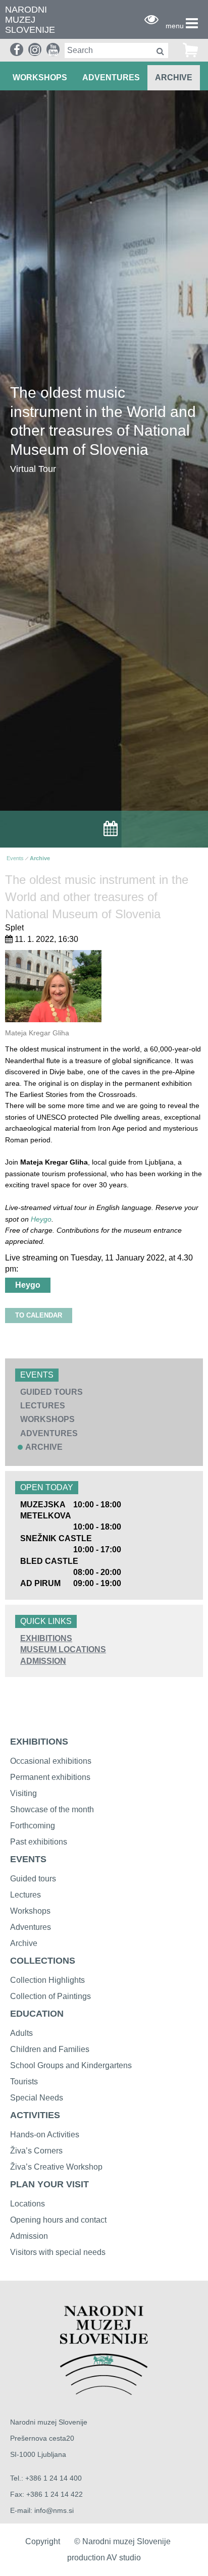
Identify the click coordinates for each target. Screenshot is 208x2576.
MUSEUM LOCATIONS (63, 1649)
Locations (28, 2204)
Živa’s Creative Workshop (56, 2167)
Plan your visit (49, 2184)
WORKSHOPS (40, 77)
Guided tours (33, 1879)
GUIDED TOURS (51, 1392)
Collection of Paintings (50, 1996)
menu (175, 26)
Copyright (43, 2541)
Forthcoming (33, 1826)
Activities (35, 2115)
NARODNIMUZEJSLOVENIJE (30, 20)
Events (15, 858)
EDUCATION (37, 2014)
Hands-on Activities (45, 2135)
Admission (29, 2236)
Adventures (31, 1927)
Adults (21, 2033)
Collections (43, 1961)
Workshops (30, 1911)
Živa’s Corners (36, 2151)
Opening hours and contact (58, 2220)
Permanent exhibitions (50, 1777)
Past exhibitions (39, 1842)
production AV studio (104, 2558)
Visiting (23, 1793)
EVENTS (28, 1859)
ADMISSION (43, 1661)
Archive (174, 77)
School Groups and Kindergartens (71, 2065)
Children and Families (50, 2049)
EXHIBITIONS (46, 1638)
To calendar (39, 1315)
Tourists (24, 2082)
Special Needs (37, 2098)
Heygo (41, 1219)
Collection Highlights (47, 1980)
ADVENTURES (111, 77)
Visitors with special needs (58, 2252)
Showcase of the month (52, 1809)
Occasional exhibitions (51, 1761)
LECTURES (43, 1406)
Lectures (25, 1895)
